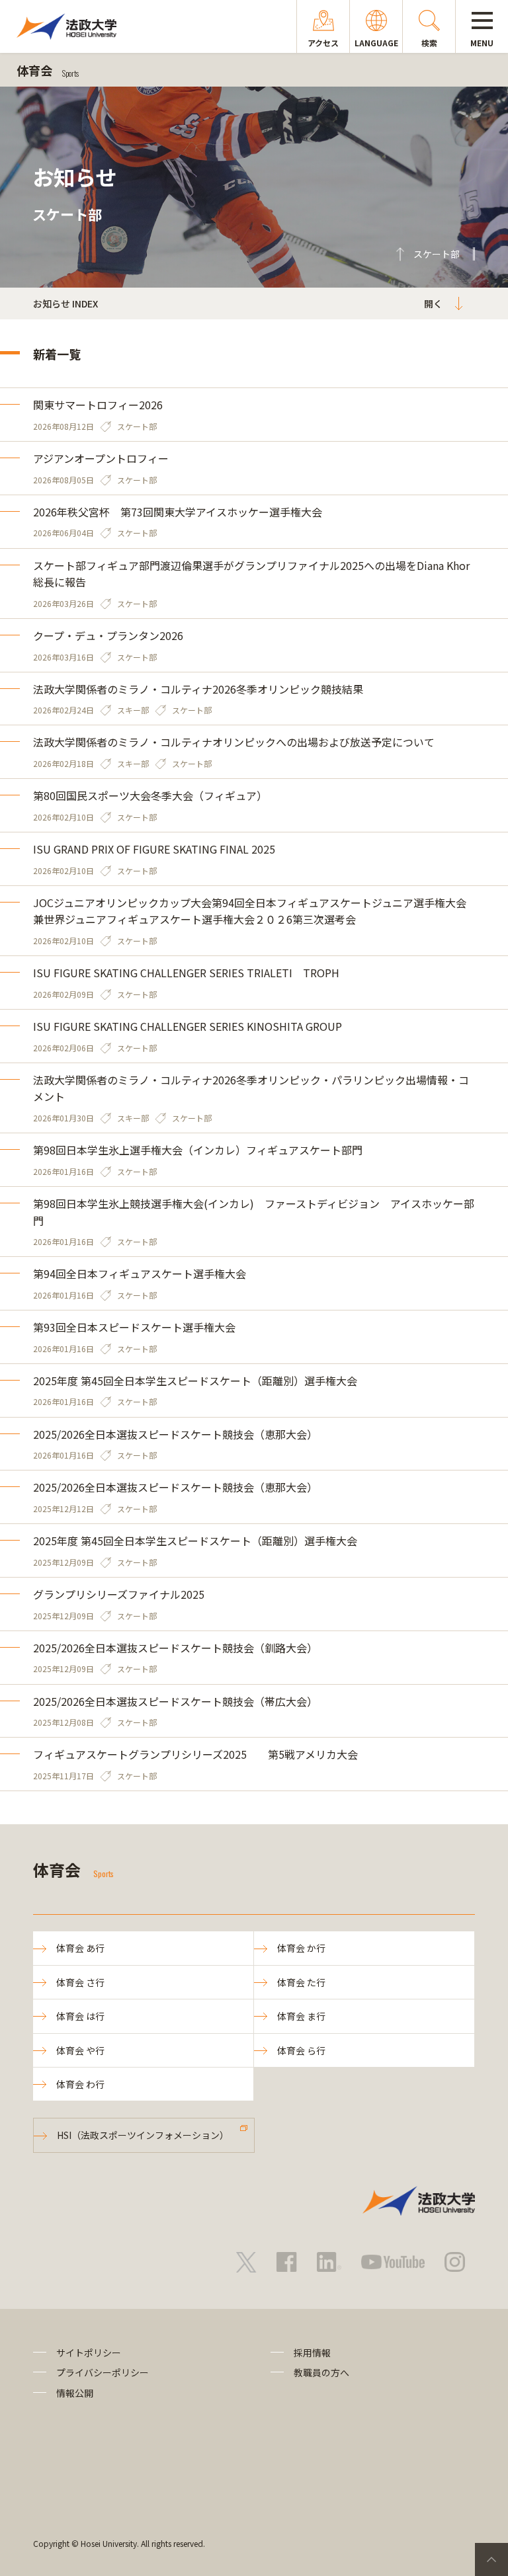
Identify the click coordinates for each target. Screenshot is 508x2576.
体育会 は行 (80, 2016)
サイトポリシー (89, 2353)
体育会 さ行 (80, 1982)
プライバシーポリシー (103, 2372)
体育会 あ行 (80, 1948)
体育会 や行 (80, 2050)
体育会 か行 (301, 1948)
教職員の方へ (321, 2372)
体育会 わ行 (80, 2084)
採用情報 (312, 2353)
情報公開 (75, 2393)
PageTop (491, 2559)
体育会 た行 (301, 1982)
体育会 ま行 (301, 2016)
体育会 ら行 (301, 2050)
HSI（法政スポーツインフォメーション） (143, 2135)
